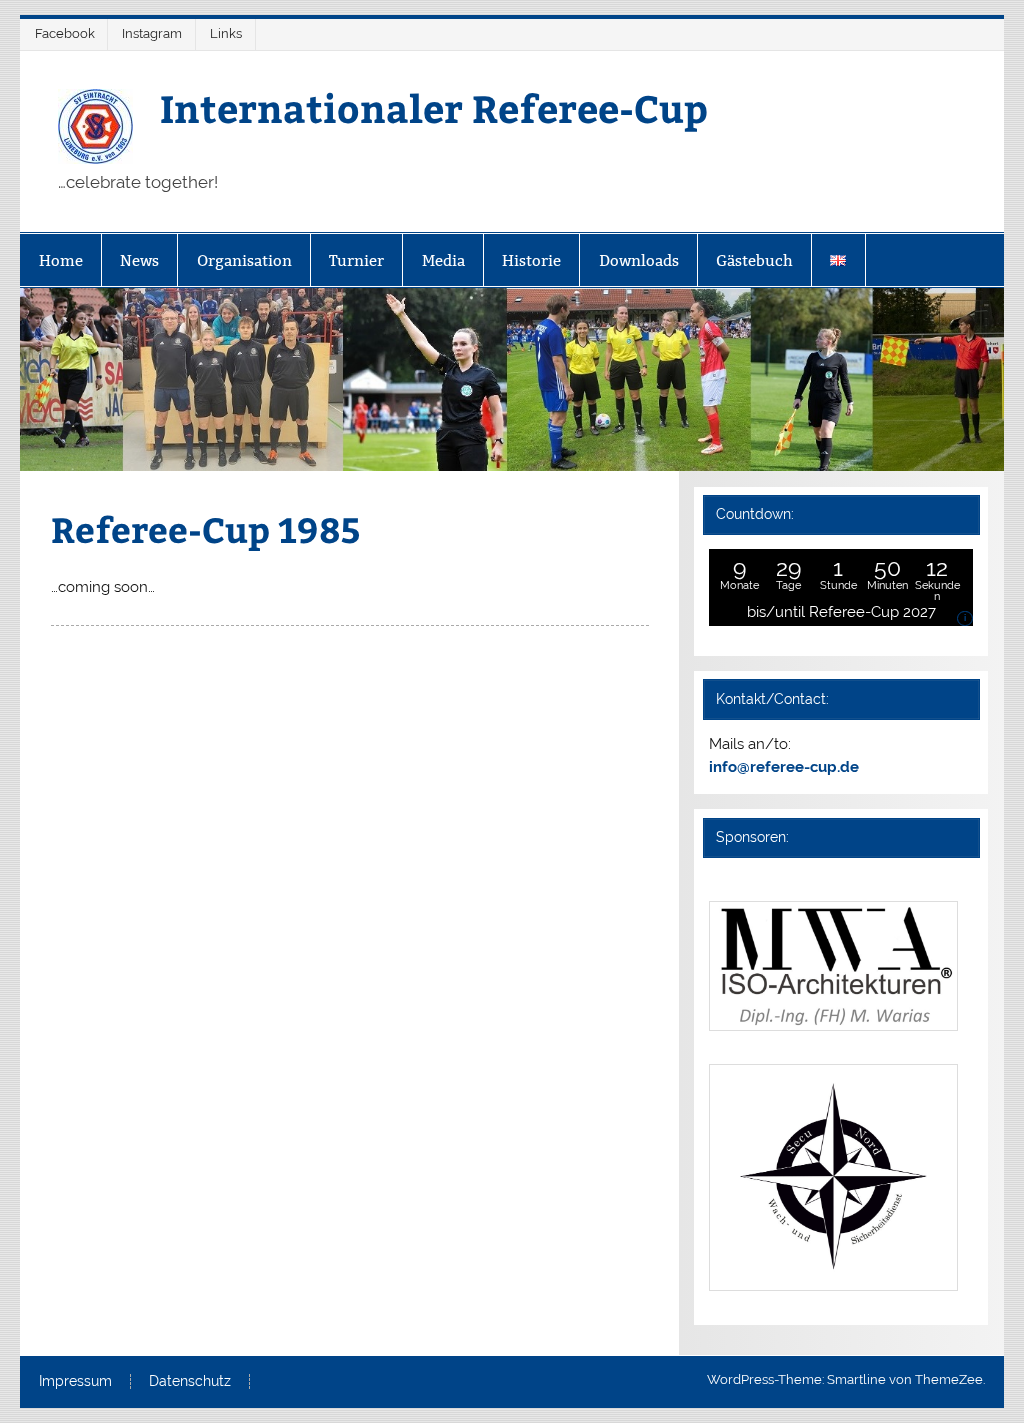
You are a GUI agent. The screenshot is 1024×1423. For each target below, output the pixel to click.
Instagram (152, 33)
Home (61, 260)
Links (226, 33)
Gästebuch (754, 260)
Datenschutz (190, 1382)
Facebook (65, 33)
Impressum (75, 1382)
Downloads (639, 260)
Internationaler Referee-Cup (434, 107)
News (139, 260)
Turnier (356, 260)
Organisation (244, 260)
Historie (531, 260)
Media (443, 260)
